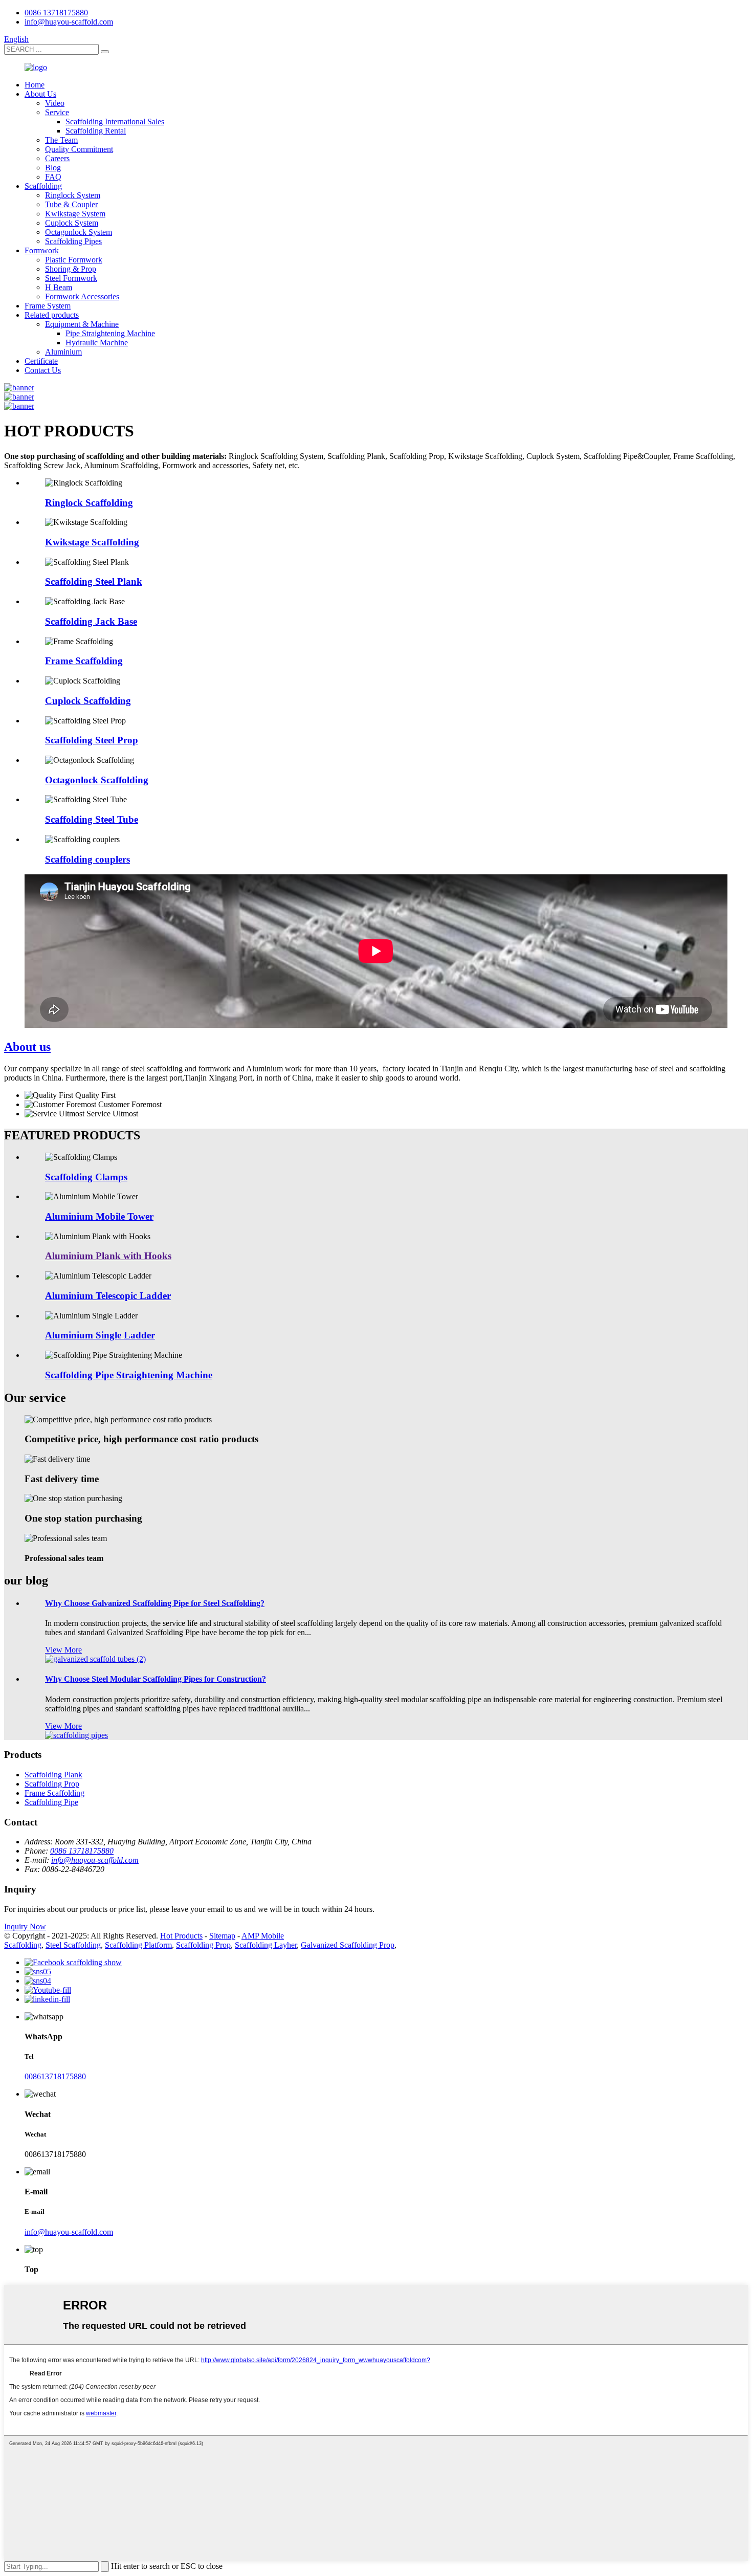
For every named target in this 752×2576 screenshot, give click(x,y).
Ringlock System (73, 195)
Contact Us (43, 370)
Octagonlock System (79, 232)
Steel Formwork (71, 278)
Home (35, 85)
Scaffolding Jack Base (91, 621)
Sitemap (222, 1936)
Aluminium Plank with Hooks (108, 1256)
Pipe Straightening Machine (110, 333)
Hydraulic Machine (97, 343)
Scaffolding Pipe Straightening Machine (129, 1375)
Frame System (48, 306)
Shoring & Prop (71, 269)
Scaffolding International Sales (115, 122)
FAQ (53, 177)
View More (63, 1650)
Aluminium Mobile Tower (99, 1216)
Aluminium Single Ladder (100, 1335)
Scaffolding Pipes (73, 241)
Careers (57, 158)
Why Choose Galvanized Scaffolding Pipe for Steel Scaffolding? (155, 1603)
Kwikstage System (75, 214)
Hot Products (181, 1936)
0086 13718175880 (56, 13)
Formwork (42, 250)
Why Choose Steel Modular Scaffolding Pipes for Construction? (156, 1679)
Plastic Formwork (74, 260)
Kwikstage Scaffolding (92, 542)
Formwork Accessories (82, 296)
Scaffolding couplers (87, 859)
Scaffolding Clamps (86, 1177)
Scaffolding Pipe (51, 1802)
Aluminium (63, 352)
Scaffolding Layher (266, 1945)
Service (57, 112)
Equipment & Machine (82, 324)
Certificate (41, 361)
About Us (40, 94)
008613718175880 (55, 2076)
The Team (61, 140)
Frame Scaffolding (84, 661)
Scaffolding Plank (53, 1775)
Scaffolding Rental (96, 131)
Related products (52, 315)
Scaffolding (43, 186)
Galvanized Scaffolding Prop (348, 1945)
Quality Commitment (79, 149)
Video (55, 103)
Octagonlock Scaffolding (97, 780)
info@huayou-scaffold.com (69, 22)
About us (27, 1047)
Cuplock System (72, 223)
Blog (53, 168)
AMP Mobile (263, 1936)
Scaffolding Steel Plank (94, 581)
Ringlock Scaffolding (89, 503)
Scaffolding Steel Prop (92, 740)
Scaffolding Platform (138, 1945)
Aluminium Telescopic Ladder (108, 1296)
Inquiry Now (25, 1927)
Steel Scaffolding (73, 1945)
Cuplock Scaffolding (88, 701)
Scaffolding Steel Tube (92, 819)
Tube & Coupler (71, 204)
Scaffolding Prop (52, 1784)
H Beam (59, 287)
